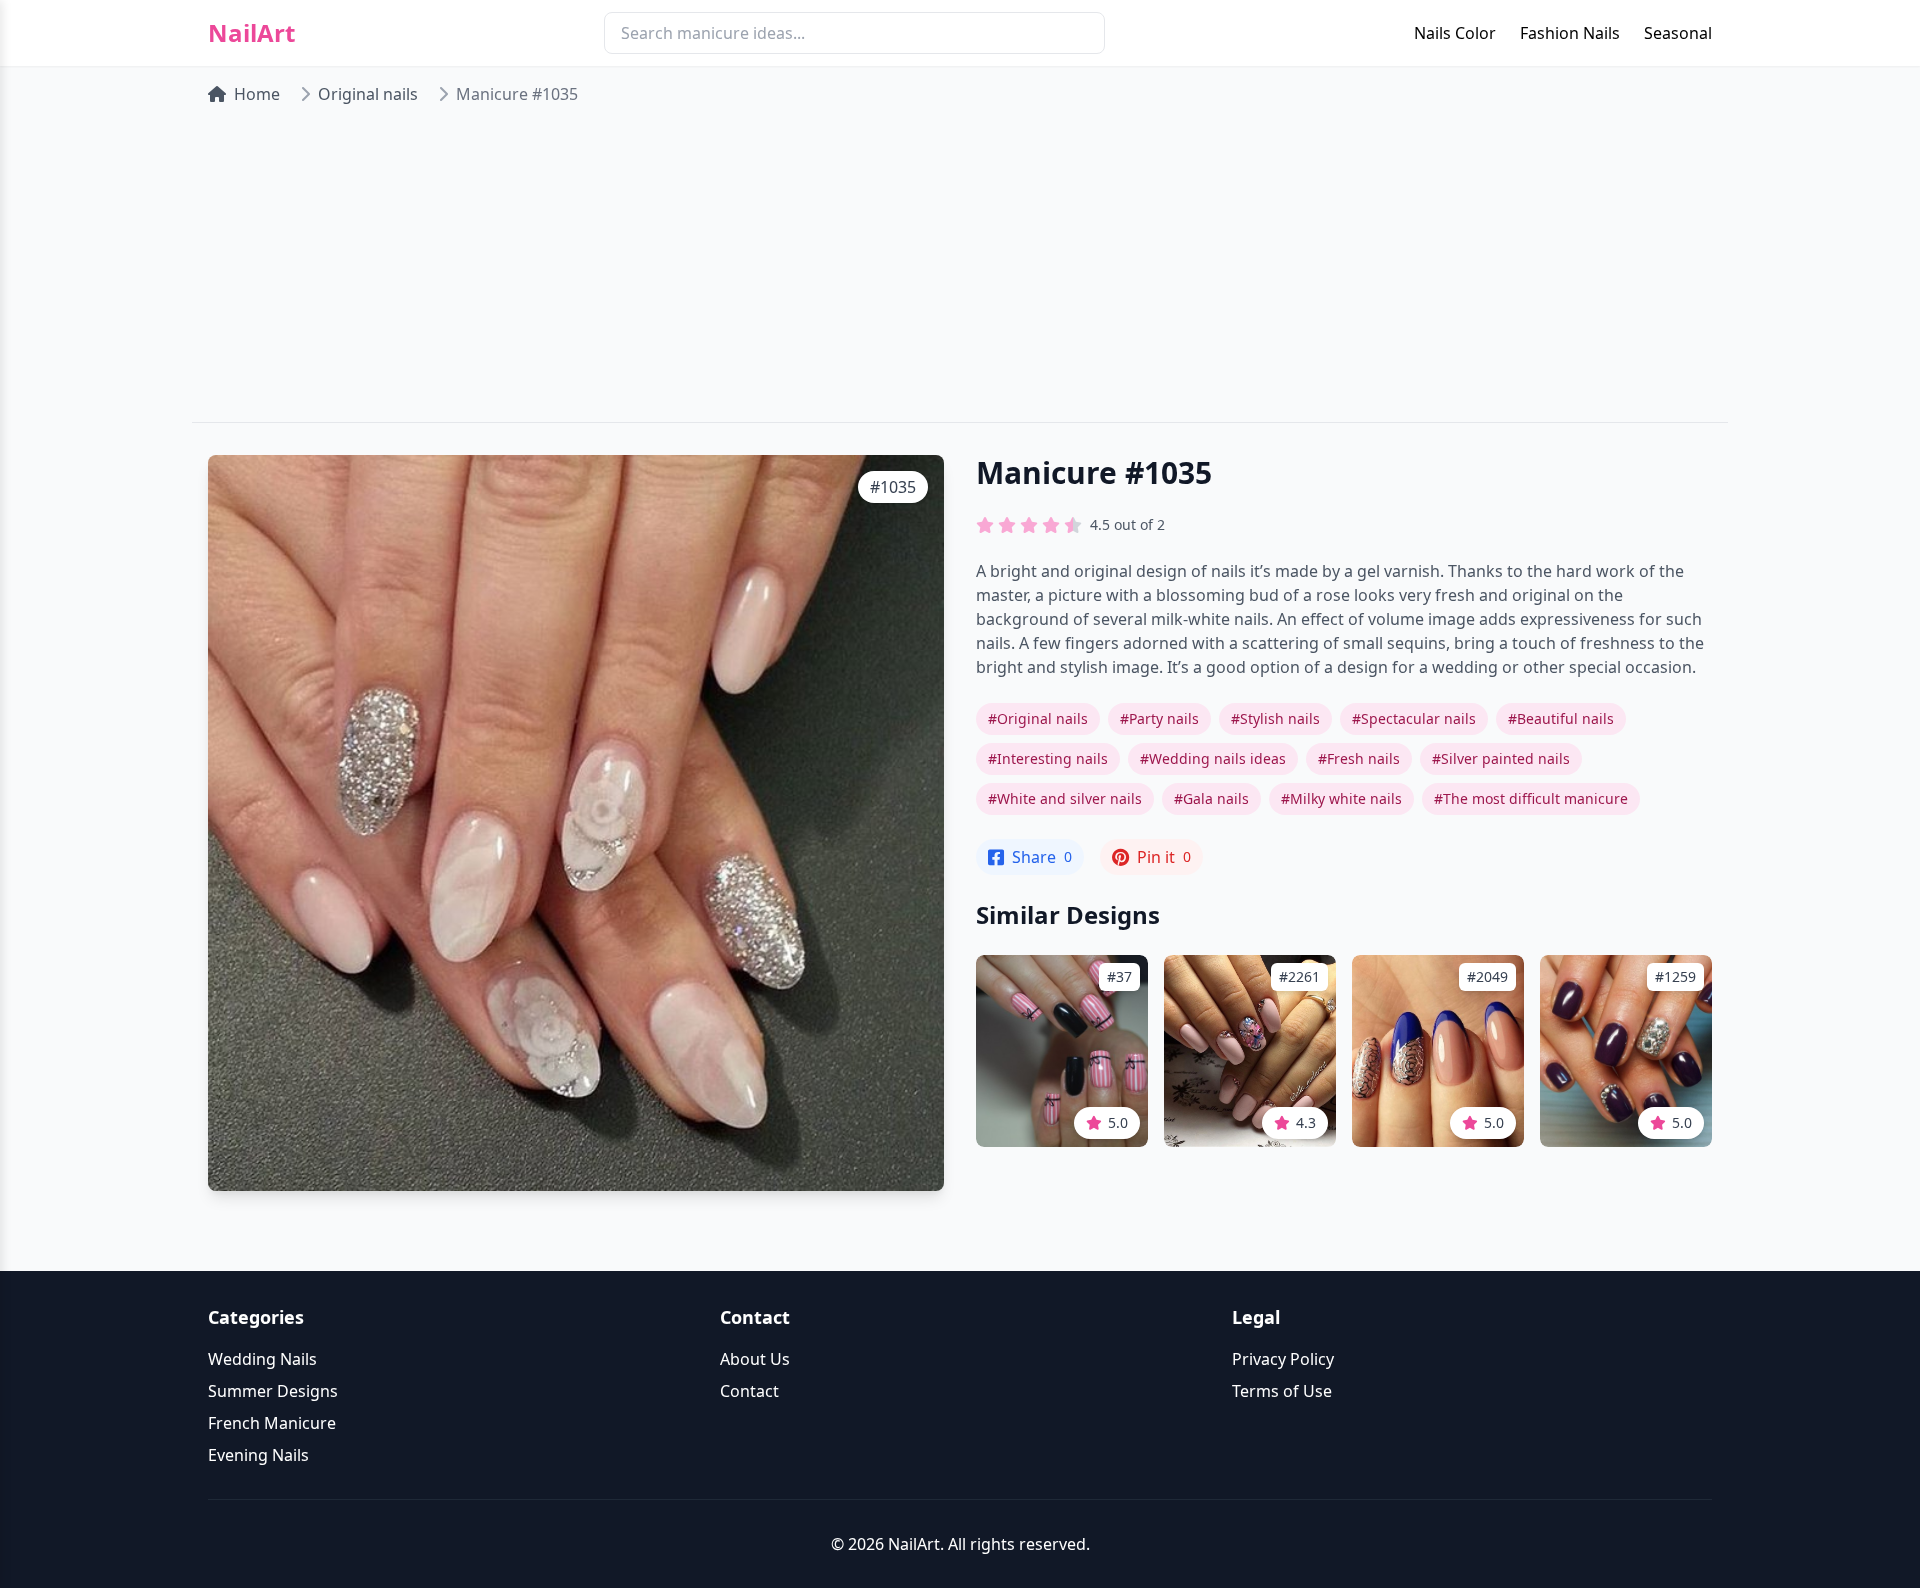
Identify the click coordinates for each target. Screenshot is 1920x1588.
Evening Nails (258, 1455)
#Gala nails (1211, 798)
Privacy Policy (1283, 1359)
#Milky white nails (1341, 798)
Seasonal (1678, 33)
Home (257, 94)
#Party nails (1159, 718)
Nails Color (1455, 33)
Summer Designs (273, 1391)
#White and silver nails (1065, 798)
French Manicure (272, 1423)
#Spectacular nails (1414, 718)
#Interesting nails (1048, 758)
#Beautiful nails (1561, 718)
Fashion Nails (1570, 33)
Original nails (368, 94)
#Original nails (1038, 718)
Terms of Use (1282, 1391)
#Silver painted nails (1501, 758)
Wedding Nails (262, 1359)
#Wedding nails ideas (1213, 758)
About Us (755, 1359)
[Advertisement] (960, 272)
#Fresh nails (1359, 758)
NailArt (251, 33)
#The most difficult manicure (1531, 798)
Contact (749, 1391)
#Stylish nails (1275, 718)
